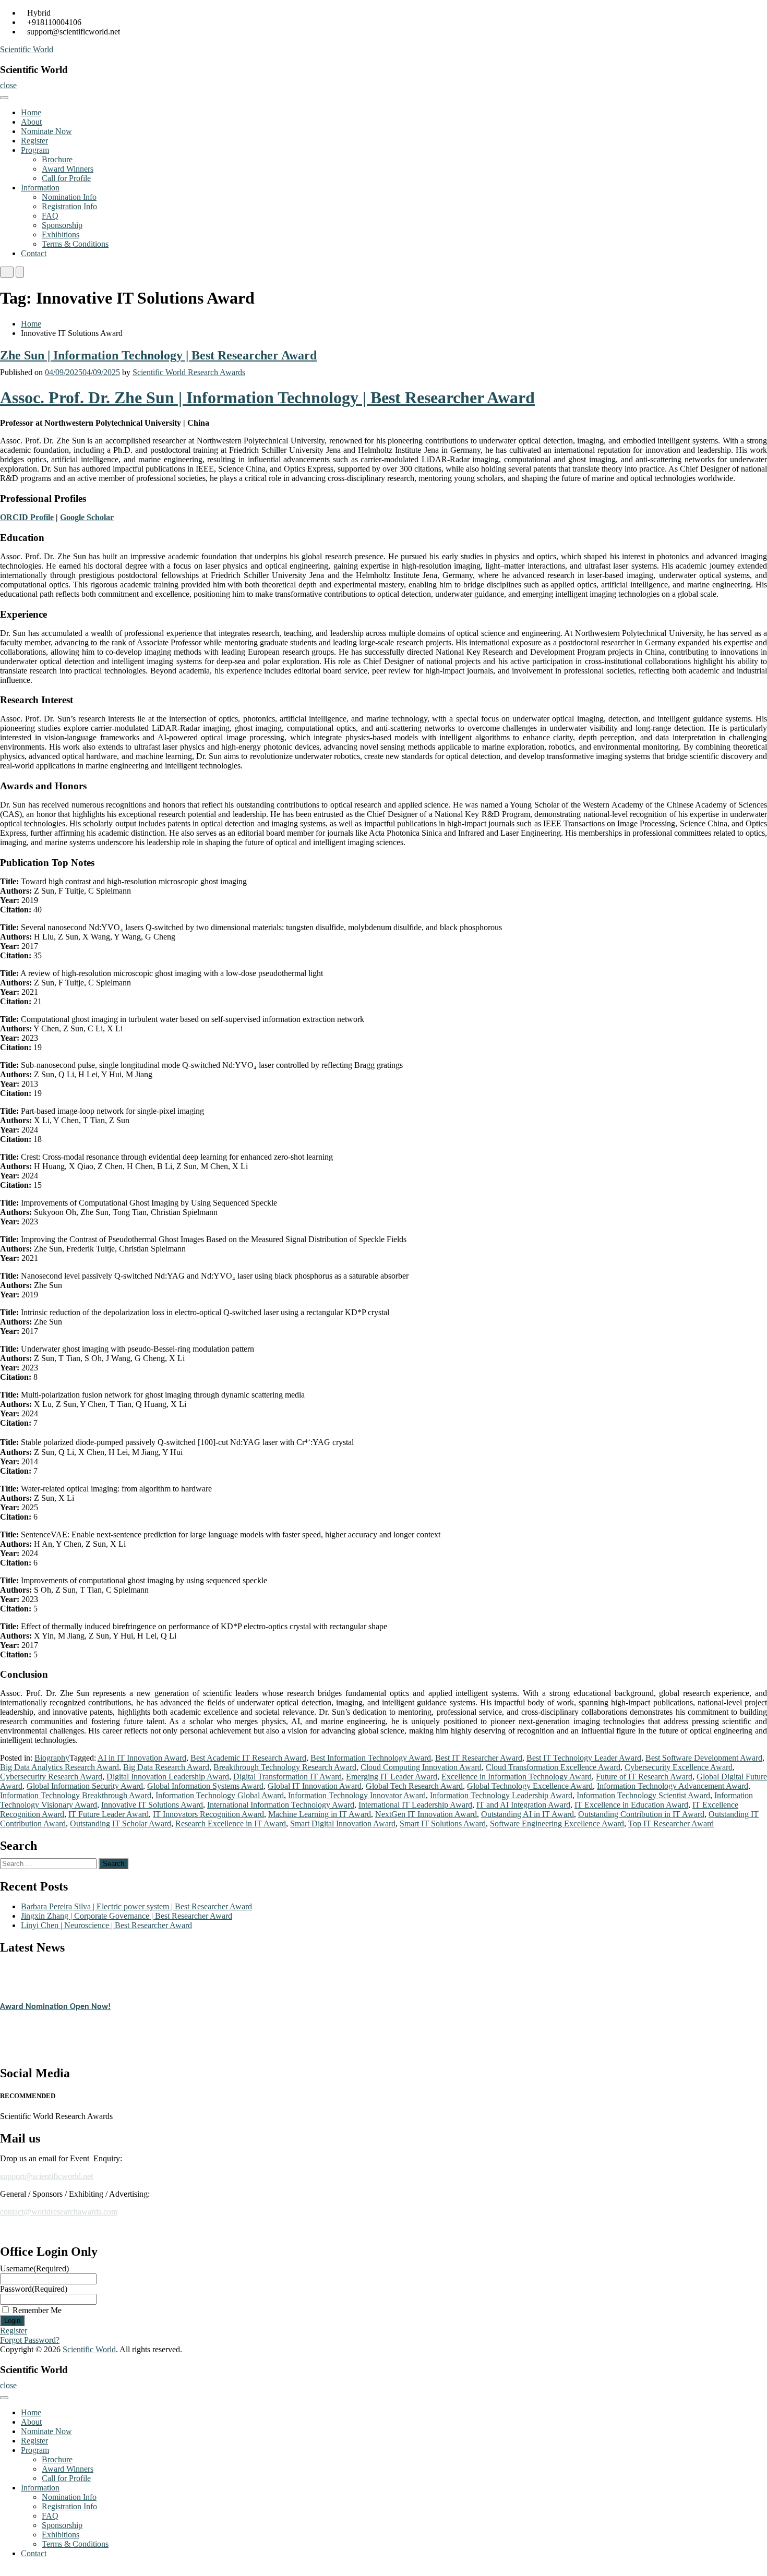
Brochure (57, 159)
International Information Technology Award (281, 1805)
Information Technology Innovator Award (357, 1795)
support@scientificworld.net (46, 2176)
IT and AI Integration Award (523, 1805)
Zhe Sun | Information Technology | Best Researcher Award (158, 355)
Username (34, 2268)
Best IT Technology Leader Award (584, 1758)
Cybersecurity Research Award (51, 1777)
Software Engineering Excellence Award (557, 1823)
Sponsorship (62, 225)
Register (34, 141)
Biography (52, 1758)
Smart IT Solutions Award (443, 1823)
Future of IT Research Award (644, 1777)
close (8, 85)
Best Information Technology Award (371, 1758)
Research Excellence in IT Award (231, 1823)
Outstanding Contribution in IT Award (641, 1814)
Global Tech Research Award (414, 1786)
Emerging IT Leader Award (392, 1777)
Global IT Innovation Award (315, 1786)
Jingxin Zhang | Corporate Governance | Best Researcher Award (127, 1916)
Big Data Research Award (166, 1767)
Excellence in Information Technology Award (517, 1777)
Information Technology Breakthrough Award (76, 1795)
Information (40, 188)
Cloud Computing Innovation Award (421, 1767)
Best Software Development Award (704, 1758)
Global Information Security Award (85, 1786)
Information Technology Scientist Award (643, 1795)
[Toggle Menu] (4, 98)
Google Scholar (87, 517)
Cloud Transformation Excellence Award (553, 1767)
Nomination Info (69, 197)
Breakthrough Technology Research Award (285, 1767)
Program (35, 150)
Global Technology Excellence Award (530, 1786)
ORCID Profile (27, 517)
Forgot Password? (30, 2340)
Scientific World (27, 49)
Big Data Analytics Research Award (59, 1767)
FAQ (50, 216)
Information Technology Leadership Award (501, 1795)
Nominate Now (46, 131)
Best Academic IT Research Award (248, 1758)
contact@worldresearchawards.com (59, 2212)
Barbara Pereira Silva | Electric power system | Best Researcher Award (136, 1906)
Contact (34, 253)
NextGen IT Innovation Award (426, 1814)
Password (34, 2289)
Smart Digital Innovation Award (343, 1823)
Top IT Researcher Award (671, 1823)
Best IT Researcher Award (479, 1758)
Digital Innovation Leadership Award (168, 1777)
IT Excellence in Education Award (631, 1805)
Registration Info (69, 206)
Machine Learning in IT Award (320, 1814)
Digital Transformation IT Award (287, 1777)
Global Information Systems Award (205, 1786)
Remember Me (37, 2310)
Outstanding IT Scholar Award (121, 1823)
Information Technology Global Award (220, 1795)
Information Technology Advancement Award (673, 1786)
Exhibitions (61, 234)
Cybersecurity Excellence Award (679, 1767)
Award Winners (68, 169)
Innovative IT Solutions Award (152, 1805)
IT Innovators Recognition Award (208, 1814)
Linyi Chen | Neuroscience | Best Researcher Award (106, 1925)
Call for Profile (66, 178)
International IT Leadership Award (415, 1805)
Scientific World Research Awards (189, 372)
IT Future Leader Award (109, 1814)
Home (31, 112)
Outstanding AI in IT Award (528, 1814)
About (31, 122)
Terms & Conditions (75, 244)
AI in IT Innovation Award (142, 1758)
